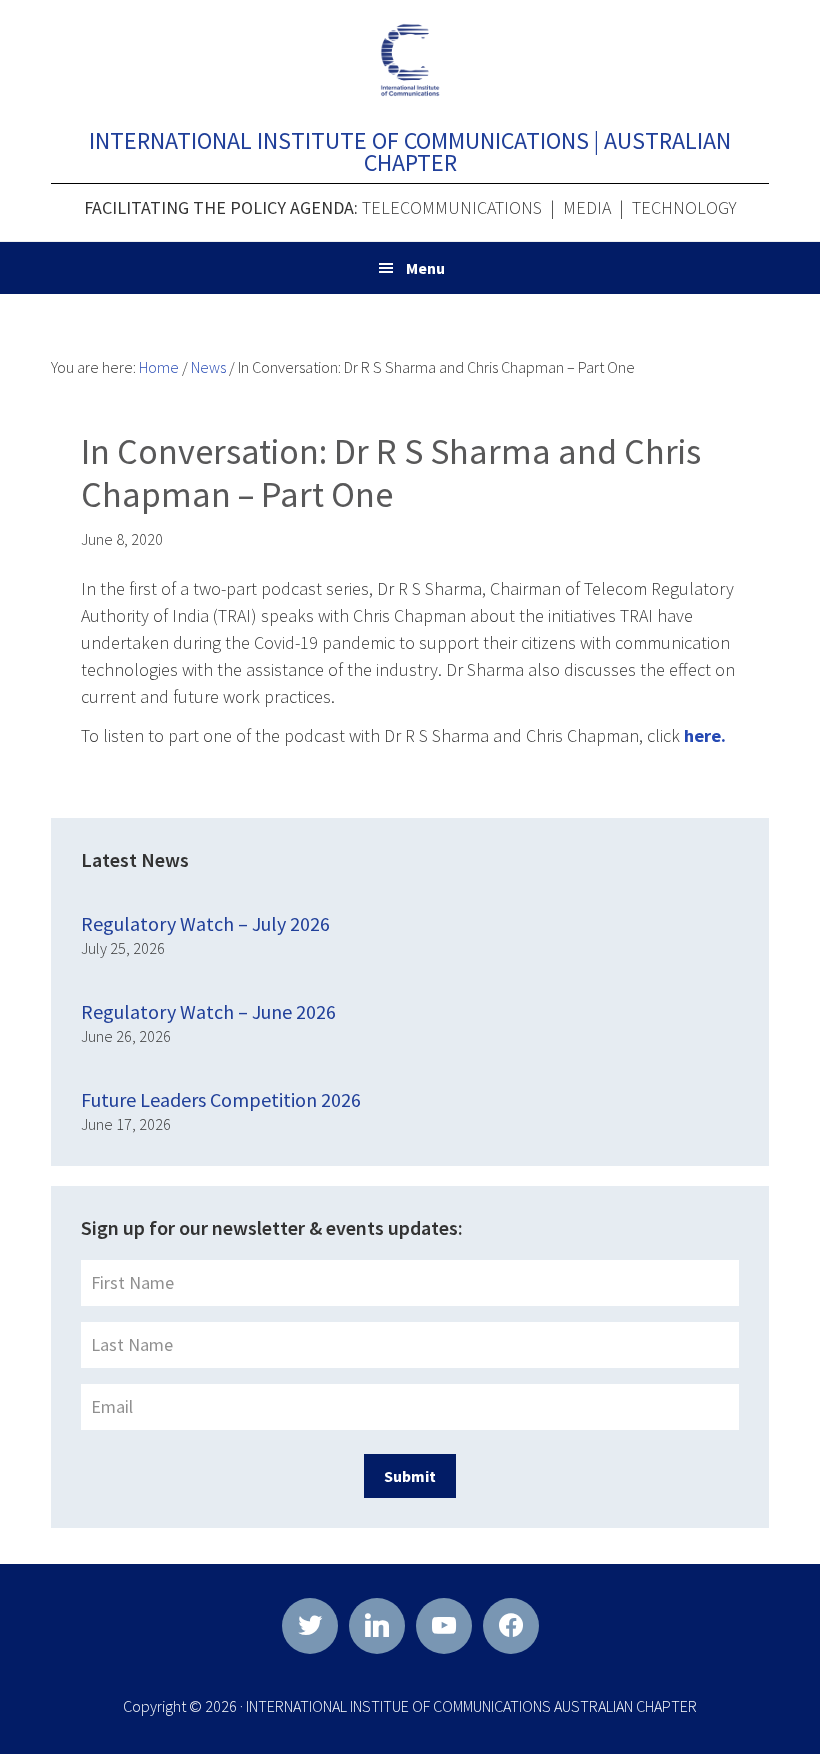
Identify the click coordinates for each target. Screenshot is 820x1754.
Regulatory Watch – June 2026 (208, 1011)
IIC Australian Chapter (410, 60)
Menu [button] (425, 268)
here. (705, 735)
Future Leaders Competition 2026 (221, 1099)
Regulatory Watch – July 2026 (205, 923)
